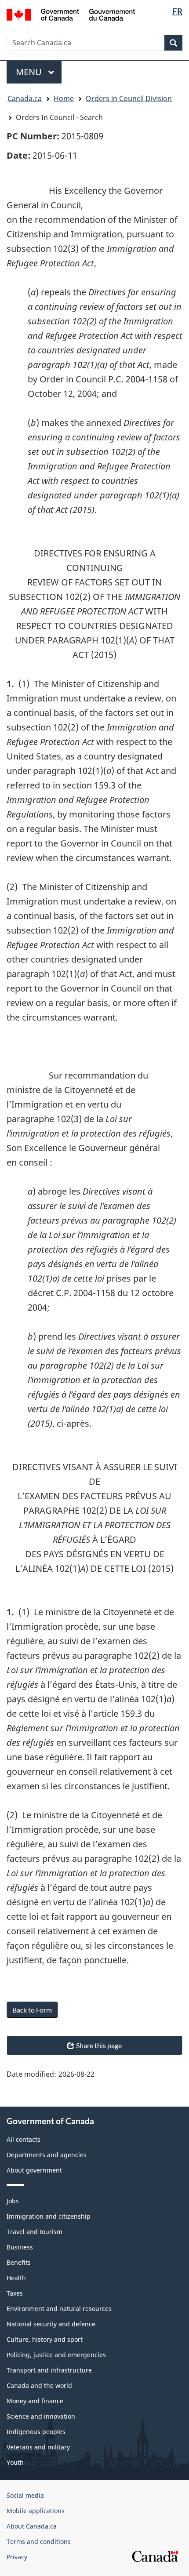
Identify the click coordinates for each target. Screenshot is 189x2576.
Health (16, 2278)
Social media (25, 2495)
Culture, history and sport (45, 2339)
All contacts (24, 2139)
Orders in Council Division (129, 98)
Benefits (19, 2262)
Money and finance (35, 2401)
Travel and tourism (35, 2232)
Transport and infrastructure (49, 2370)
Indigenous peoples (36, 2432)
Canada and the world (39, 2385)
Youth (15, 2462)
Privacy (17, 2557)
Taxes (15, 2293)
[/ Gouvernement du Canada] (71, 14)
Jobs (13, 2201)
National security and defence (51, 2324)
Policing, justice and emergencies (56, 2355)
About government (34, 2170)
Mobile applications (36, 2511)
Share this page (99, 2045)
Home (64, 98)
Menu (30, 72)
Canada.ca (25, 98)
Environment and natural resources (59, 2309)
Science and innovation (41, 2416)
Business (20, 2247)
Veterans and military (38, 2447)
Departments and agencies (47, 2155)
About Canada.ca (32, 2526)
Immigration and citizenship (49, 2216)
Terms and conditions (39, 2541)
